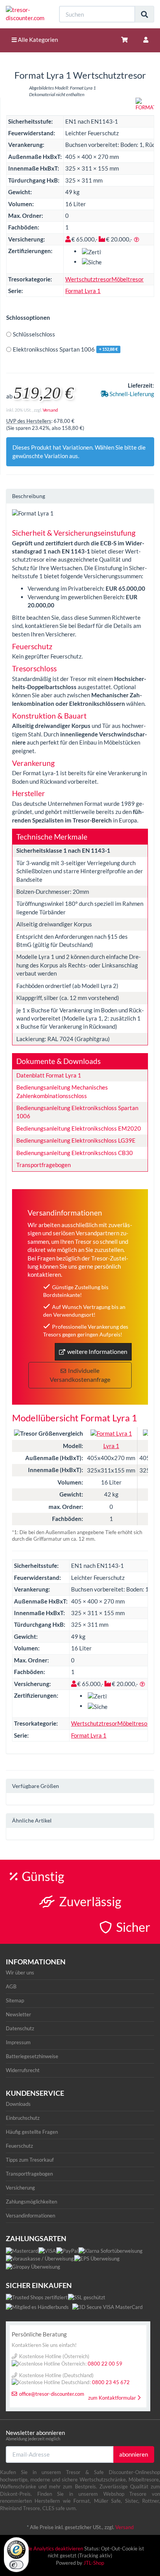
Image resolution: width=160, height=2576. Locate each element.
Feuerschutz (19, 2146)
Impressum (18, 2042)
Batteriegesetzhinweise (32, 2056)
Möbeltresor (128, 279)
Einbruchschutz (23, 2118)
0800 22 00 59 (105, 2364)
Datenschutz (20, 2028)
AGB (11, 1986)
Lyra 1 (111, 1446)
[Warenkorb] (124, 40)
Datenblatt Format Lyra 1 (49, 1075)
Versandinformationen (30, 2216)
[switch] (16, 2565)
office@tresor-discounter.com (52, 2394)
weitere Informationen (97, 1351)
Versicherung (20, 2188)
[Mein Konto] (146, 40)
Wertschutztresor (88, 279)
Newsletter (18, 2014)
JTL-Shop (94, 2563)
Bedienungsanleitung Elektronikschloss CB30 (75, 1153)
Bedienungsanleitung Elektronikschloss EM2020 (79, 1128)
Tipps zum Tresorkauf (30, 2160)
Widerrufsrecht (23, 2070)
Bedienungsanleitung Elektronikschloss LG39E (76, 1140)
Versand (50, 410)
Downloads (18, 2104)
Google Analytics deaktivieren (50, 2548)
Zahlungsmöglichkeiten (31, 2202)
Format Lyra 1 (83, 291)
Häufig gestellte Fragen (32, 2132)
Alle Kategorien (37, 40)
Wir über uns (20, 1973)
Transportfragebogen (43, 1165)
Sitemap (15, 2000)
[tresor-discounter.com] (27, 14)
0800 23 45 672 (111, 2382)
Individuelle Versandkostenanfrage (80, 1375)
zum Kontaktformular (112, 2398)
